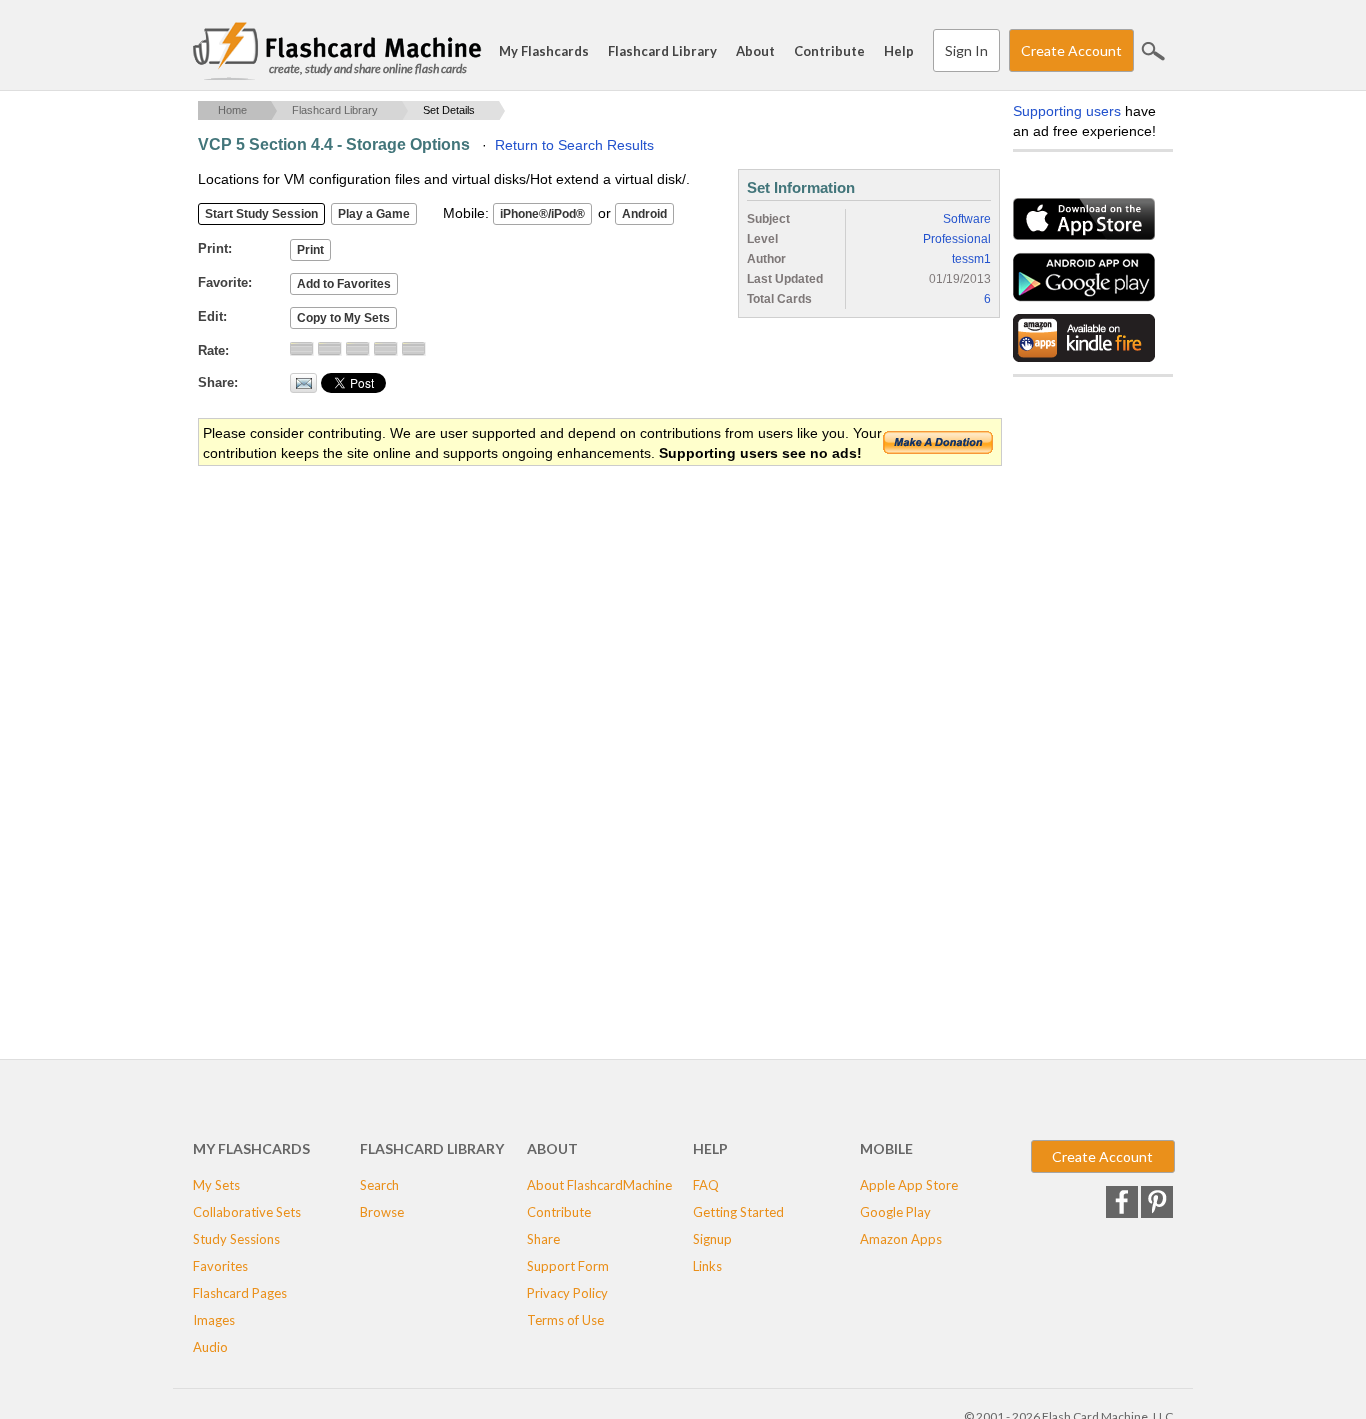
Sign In (966, 50)
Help (899, 51)
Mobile (886, 1148)
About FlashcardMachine (599, 1185)
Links (707, 1266)
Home (232, 110)
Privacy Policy (567, 1293)
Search (1153, 51)
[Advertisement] (562, 628)
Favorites (220, 1266)
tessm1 (971, 259)
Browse (382, 1212)
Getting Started (738, 1212)
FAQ (706, 1185)
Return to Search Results (574, 145)
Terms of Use (565, 1320)
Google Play (895, 1212)
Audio (210, 1347)
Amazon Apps (901, 1239)
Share (543, 1239)
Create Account (1071, 50)
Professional (957, 239)
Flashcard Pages (240, 1293)
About (755, 51)
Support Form (568, 1266)
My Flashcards (544, 51)
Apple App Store (909, 1185)
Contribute (829, 51)
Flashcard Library (662, 51)
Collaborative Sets (247, 1212)
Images (214, 1320)
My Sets (216, 1185)
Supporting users (1067, 111)
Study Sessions (236, 1239)
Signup (712, 1239)
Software (967, 219)
